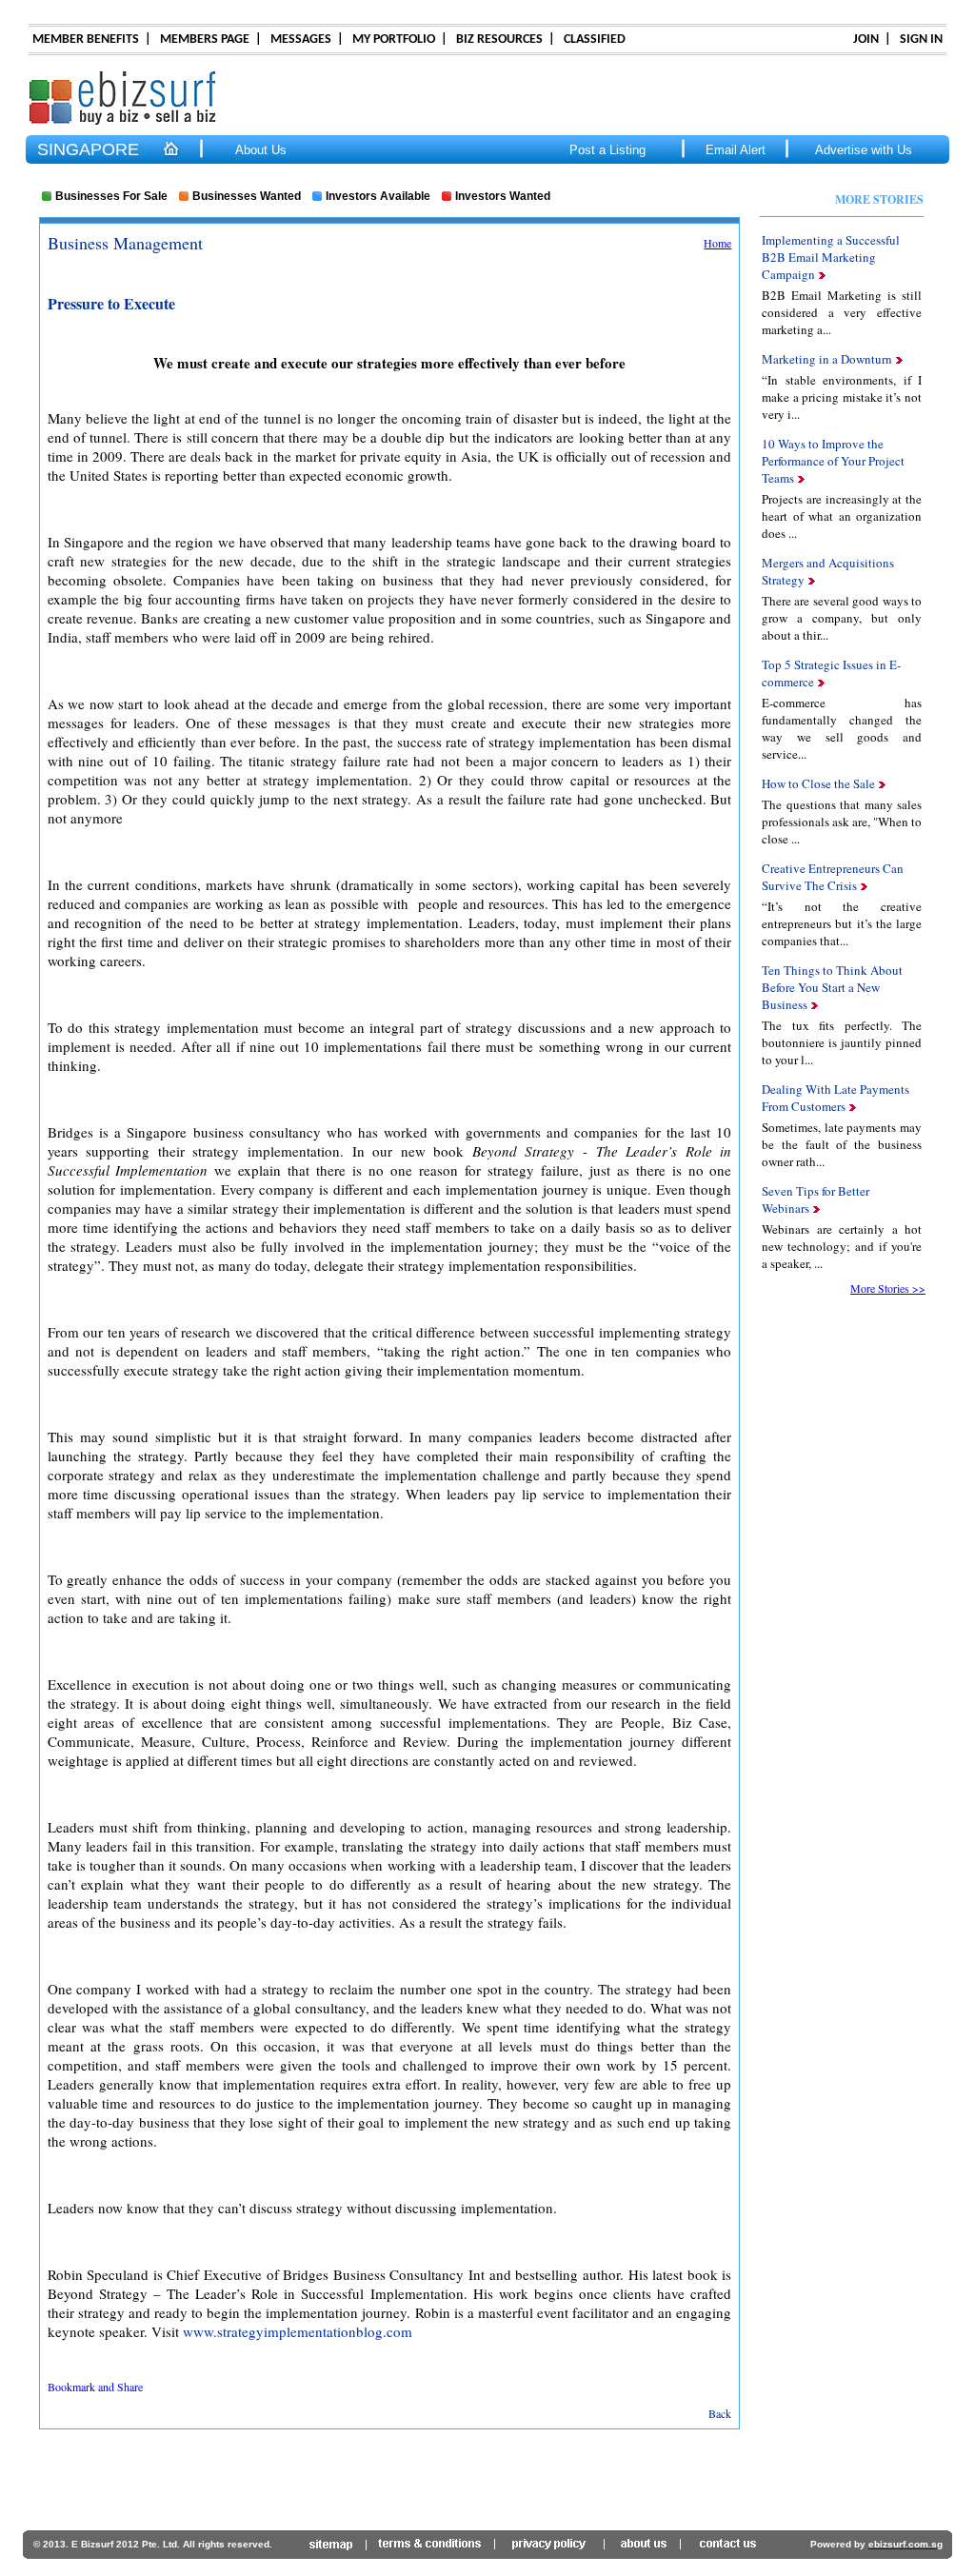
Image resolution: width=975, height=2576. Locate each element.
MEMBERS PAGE (205, 40)
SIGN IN (921, 40)
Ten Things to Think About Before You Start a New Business (832, 987)
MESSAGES (301, 40)
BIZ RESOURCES (499, 40)
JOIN (866, 40)
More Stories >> (888, 1288)
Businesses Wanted (247, 196)
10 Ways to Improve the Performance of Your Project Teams (833, 461)
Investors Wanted (503, 196)
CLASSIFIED (595, 40)
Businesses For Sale (111, 196)
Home (717, 243)
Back (720, 2413)
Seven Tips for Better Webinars (816, 1199)
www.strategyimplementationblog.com (298, 2331)
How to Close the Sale (820, 783)
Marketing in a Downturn (829, 359)
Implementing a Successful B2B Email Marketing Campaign (831, 257)
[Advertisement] (487, 2485)
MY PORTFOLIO (394, 40)
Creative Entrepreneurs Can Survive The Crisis (833, 877)
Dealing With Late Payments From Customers (836, 1098)
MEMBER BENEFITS (86, 40)
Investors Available (378, 196)
